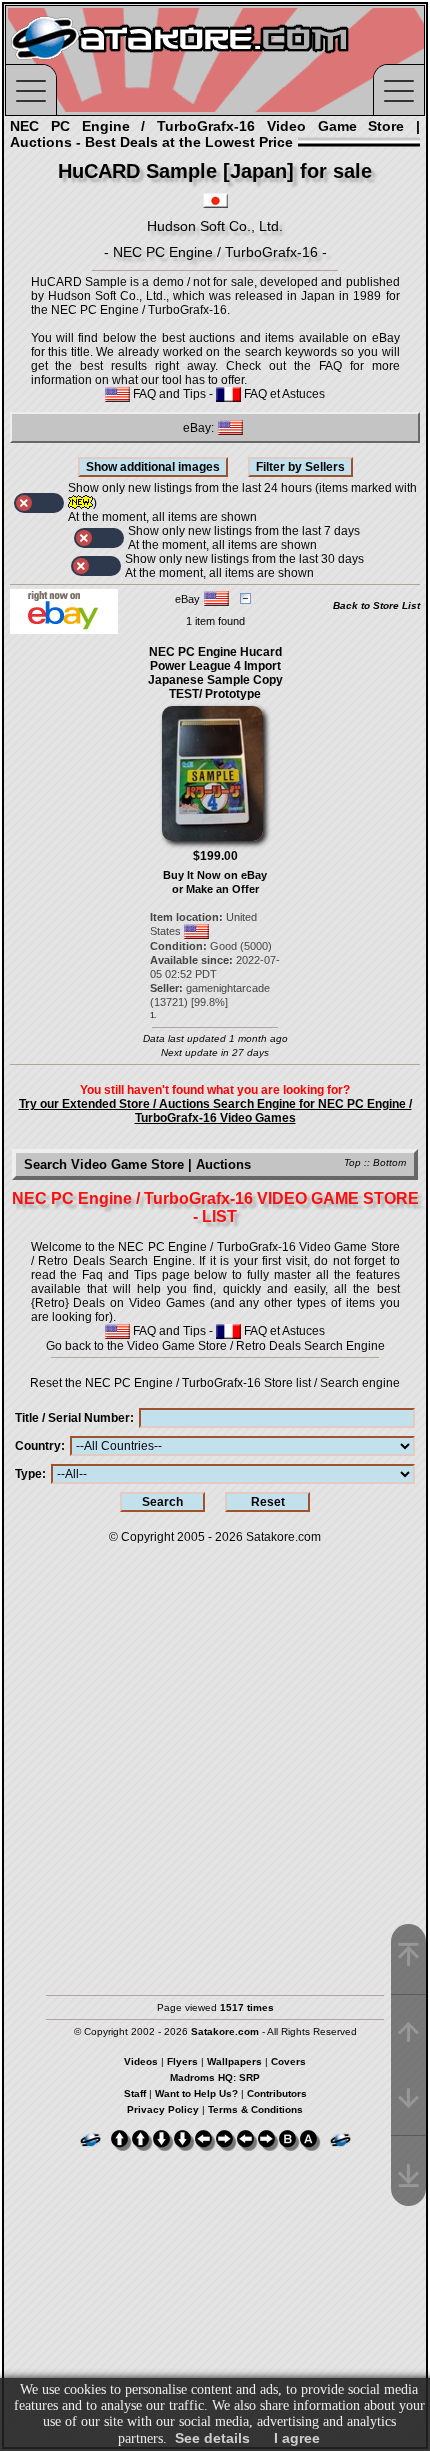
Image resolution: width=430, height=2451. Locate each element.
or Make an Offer (215, 889)
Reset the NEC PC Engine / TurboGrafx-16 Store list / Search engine (215, 1383)
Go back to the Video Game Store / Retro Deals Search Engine (215, 1346)
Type (28, 1474)
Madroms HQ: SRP (215, 2077)
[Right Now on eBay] (64, 630)
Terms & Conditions (255, 2109)
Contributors (277, 2093)
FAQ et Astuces (283, 394)
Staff (135, 2093)
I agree (297, 2438)
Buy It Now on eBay (215, 875)
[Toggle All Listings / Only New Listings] (39, 503)
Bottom (389, 1162)
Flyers (182, 2061)
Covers (288, 2061)
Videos (141, 2061)
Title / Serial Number (72, 1418)
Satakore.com (283, 1537)
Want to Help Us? (196, 2093)
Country (38, 1446)
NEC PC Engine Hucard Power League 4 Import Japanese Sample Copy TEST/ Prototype (215, 673)
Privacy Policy (163, 2109)
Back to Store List (376, 605)
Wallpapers (234, 2061)
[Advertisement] (215, 1760)
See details (212, 2438)
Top (352, 1162)
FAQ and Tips (168, 394)
